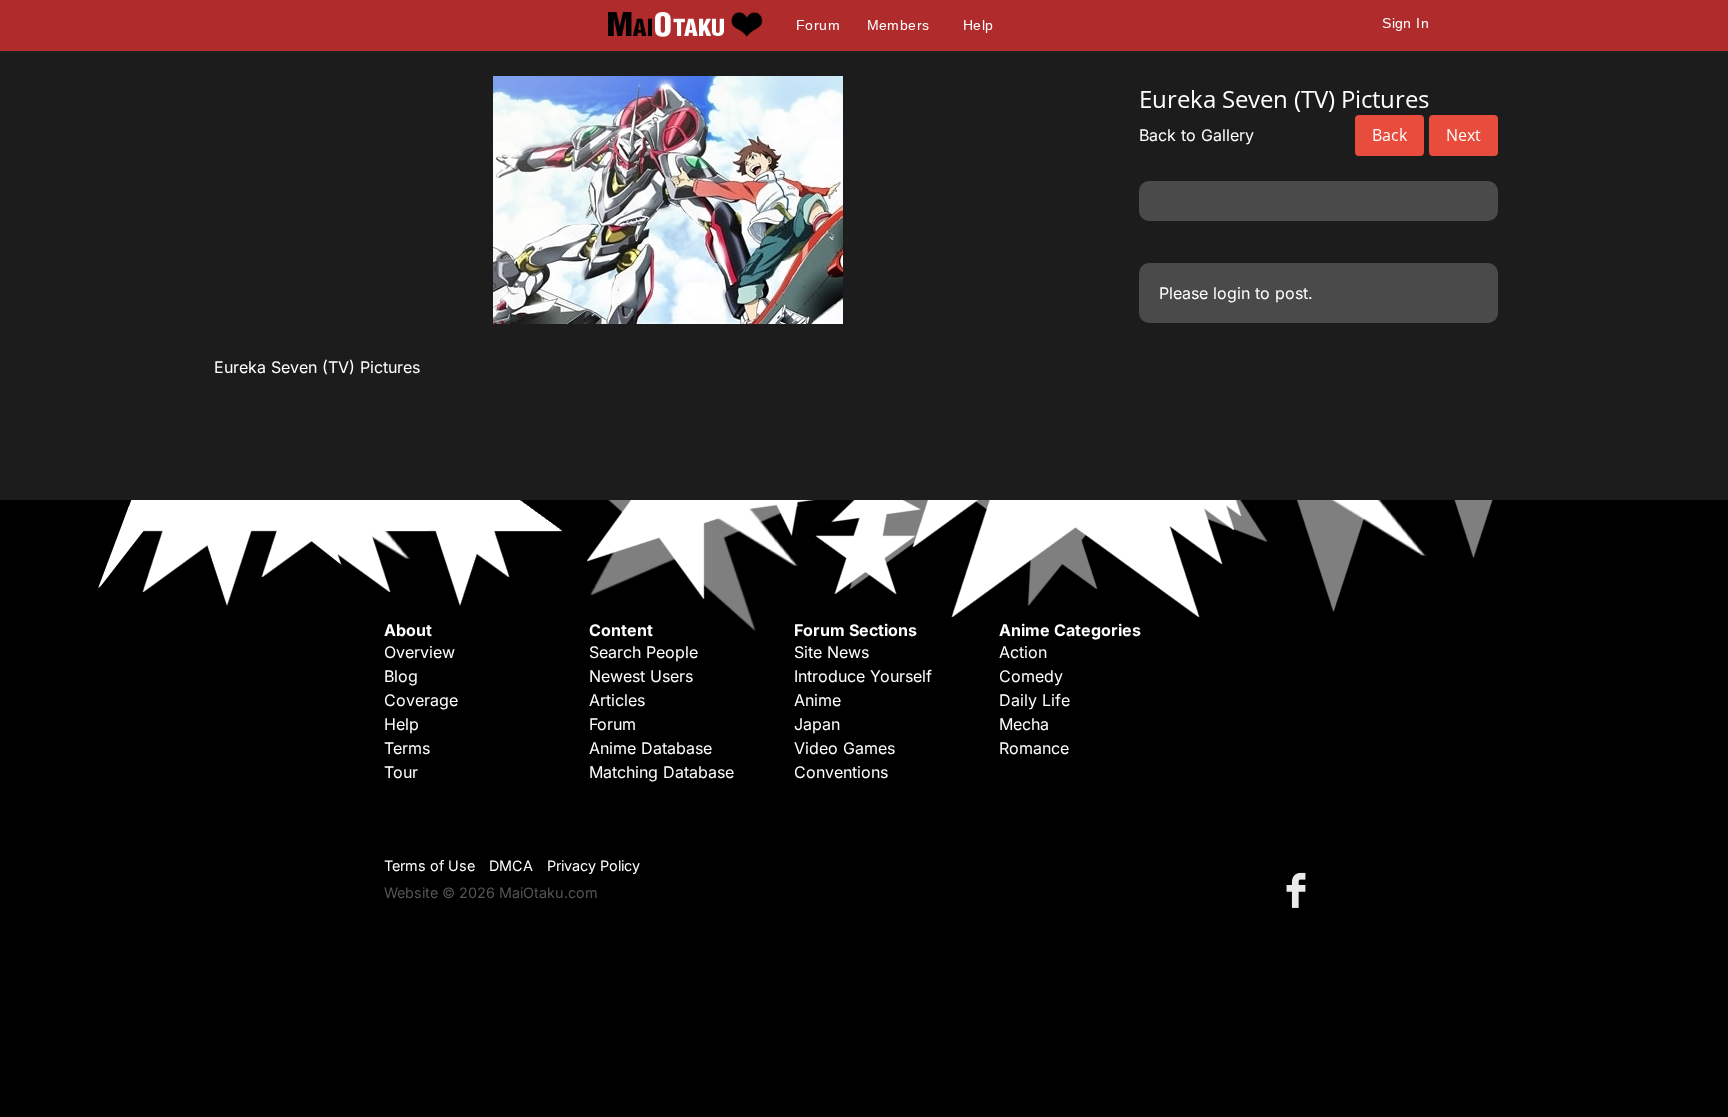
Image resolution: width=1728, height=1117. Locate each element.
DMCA (511, 865)
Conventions (841, 772)
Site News (831, 652)
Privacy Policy (593, 865)
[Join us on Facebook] (1300, 889)
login (1231, 293)
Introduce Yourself (863, 676)
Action (1023, 652)
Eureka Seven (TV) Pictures (317, 367)
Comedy (1031, 676)
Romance (1034, 748)
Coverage (421, 700)
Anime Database (650, 748)
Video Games (844, 748)
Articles (617, 700)
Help (978, 25)
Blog (401, 676)
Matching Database (661, 772)
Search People (643, 652)
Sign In (1405, 23)
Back (1389, 135)
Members (898, 25)
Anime (817, 700)
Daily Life (1034, 700)
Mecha (1024, 724)
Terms (407, 748)
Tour (401, 772)
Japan (817, 724)
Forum (818, 25)
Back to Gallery (1196, 135)
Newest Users (641, 676)
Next (1463, 135)
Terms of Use (429, 865)
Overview (419, 652)
